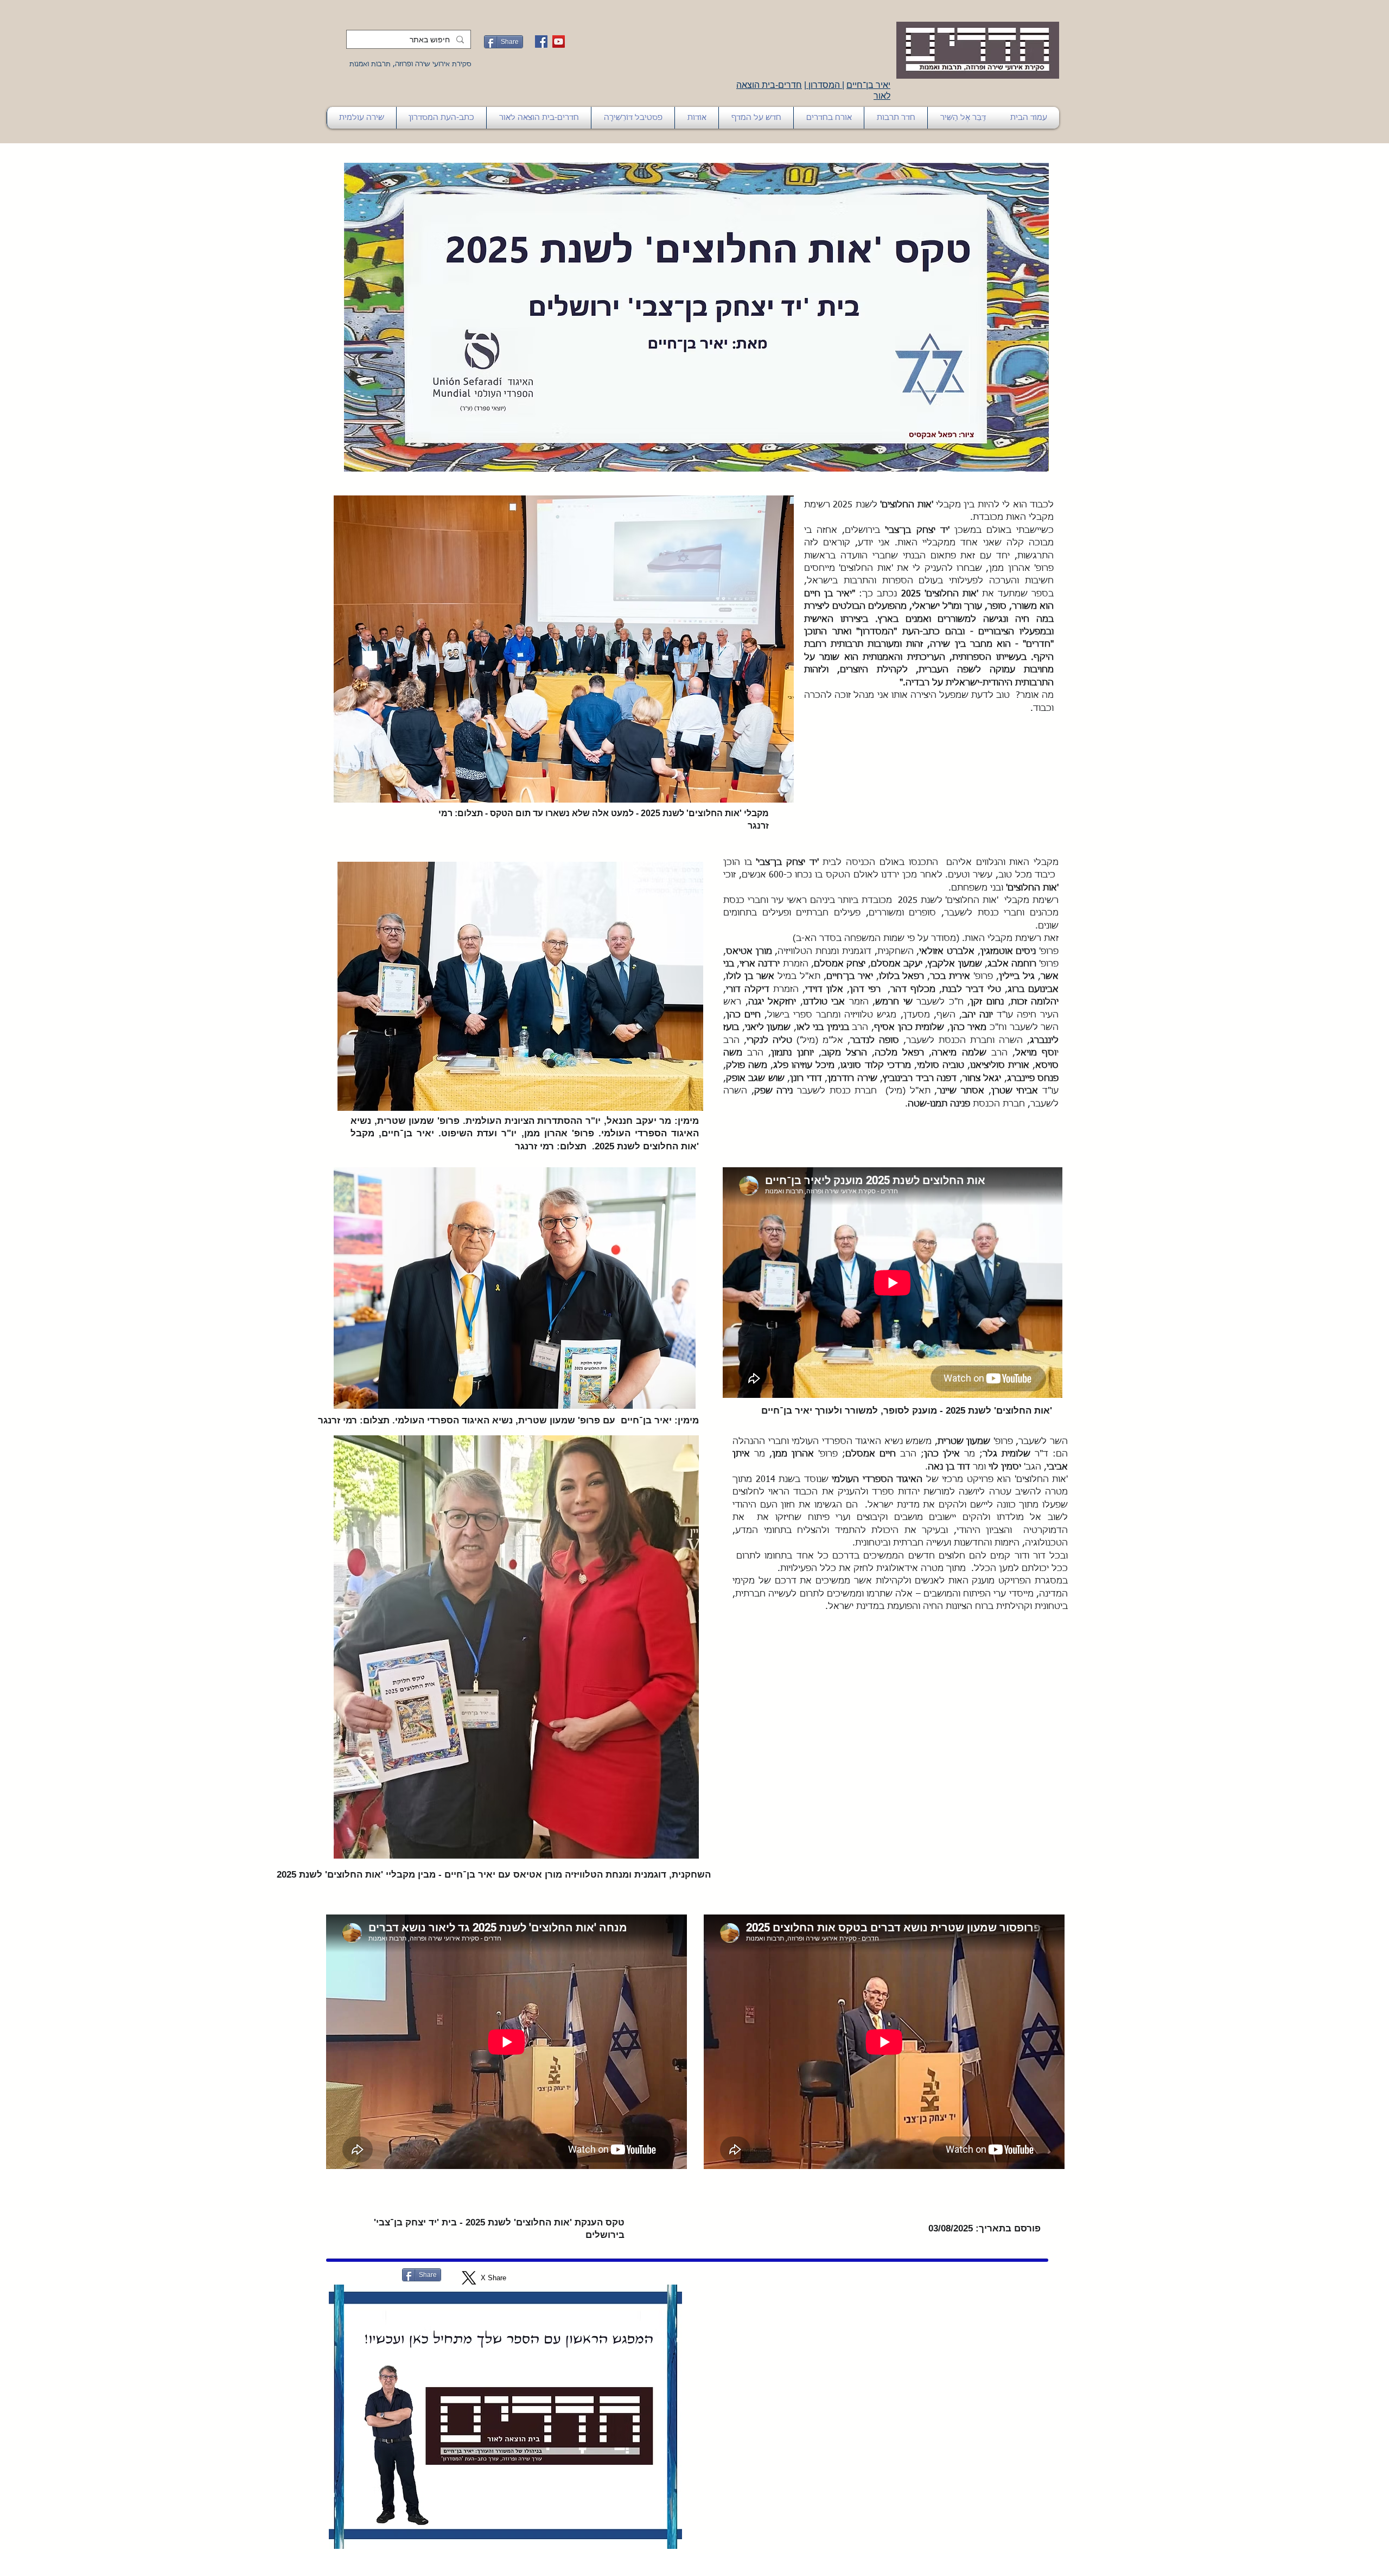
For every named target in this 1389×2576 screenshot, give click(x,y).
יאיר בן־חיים (868, 85)
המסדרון (824, 85)
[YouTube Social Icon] (559, 42)
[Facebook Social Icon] (541, 42)
